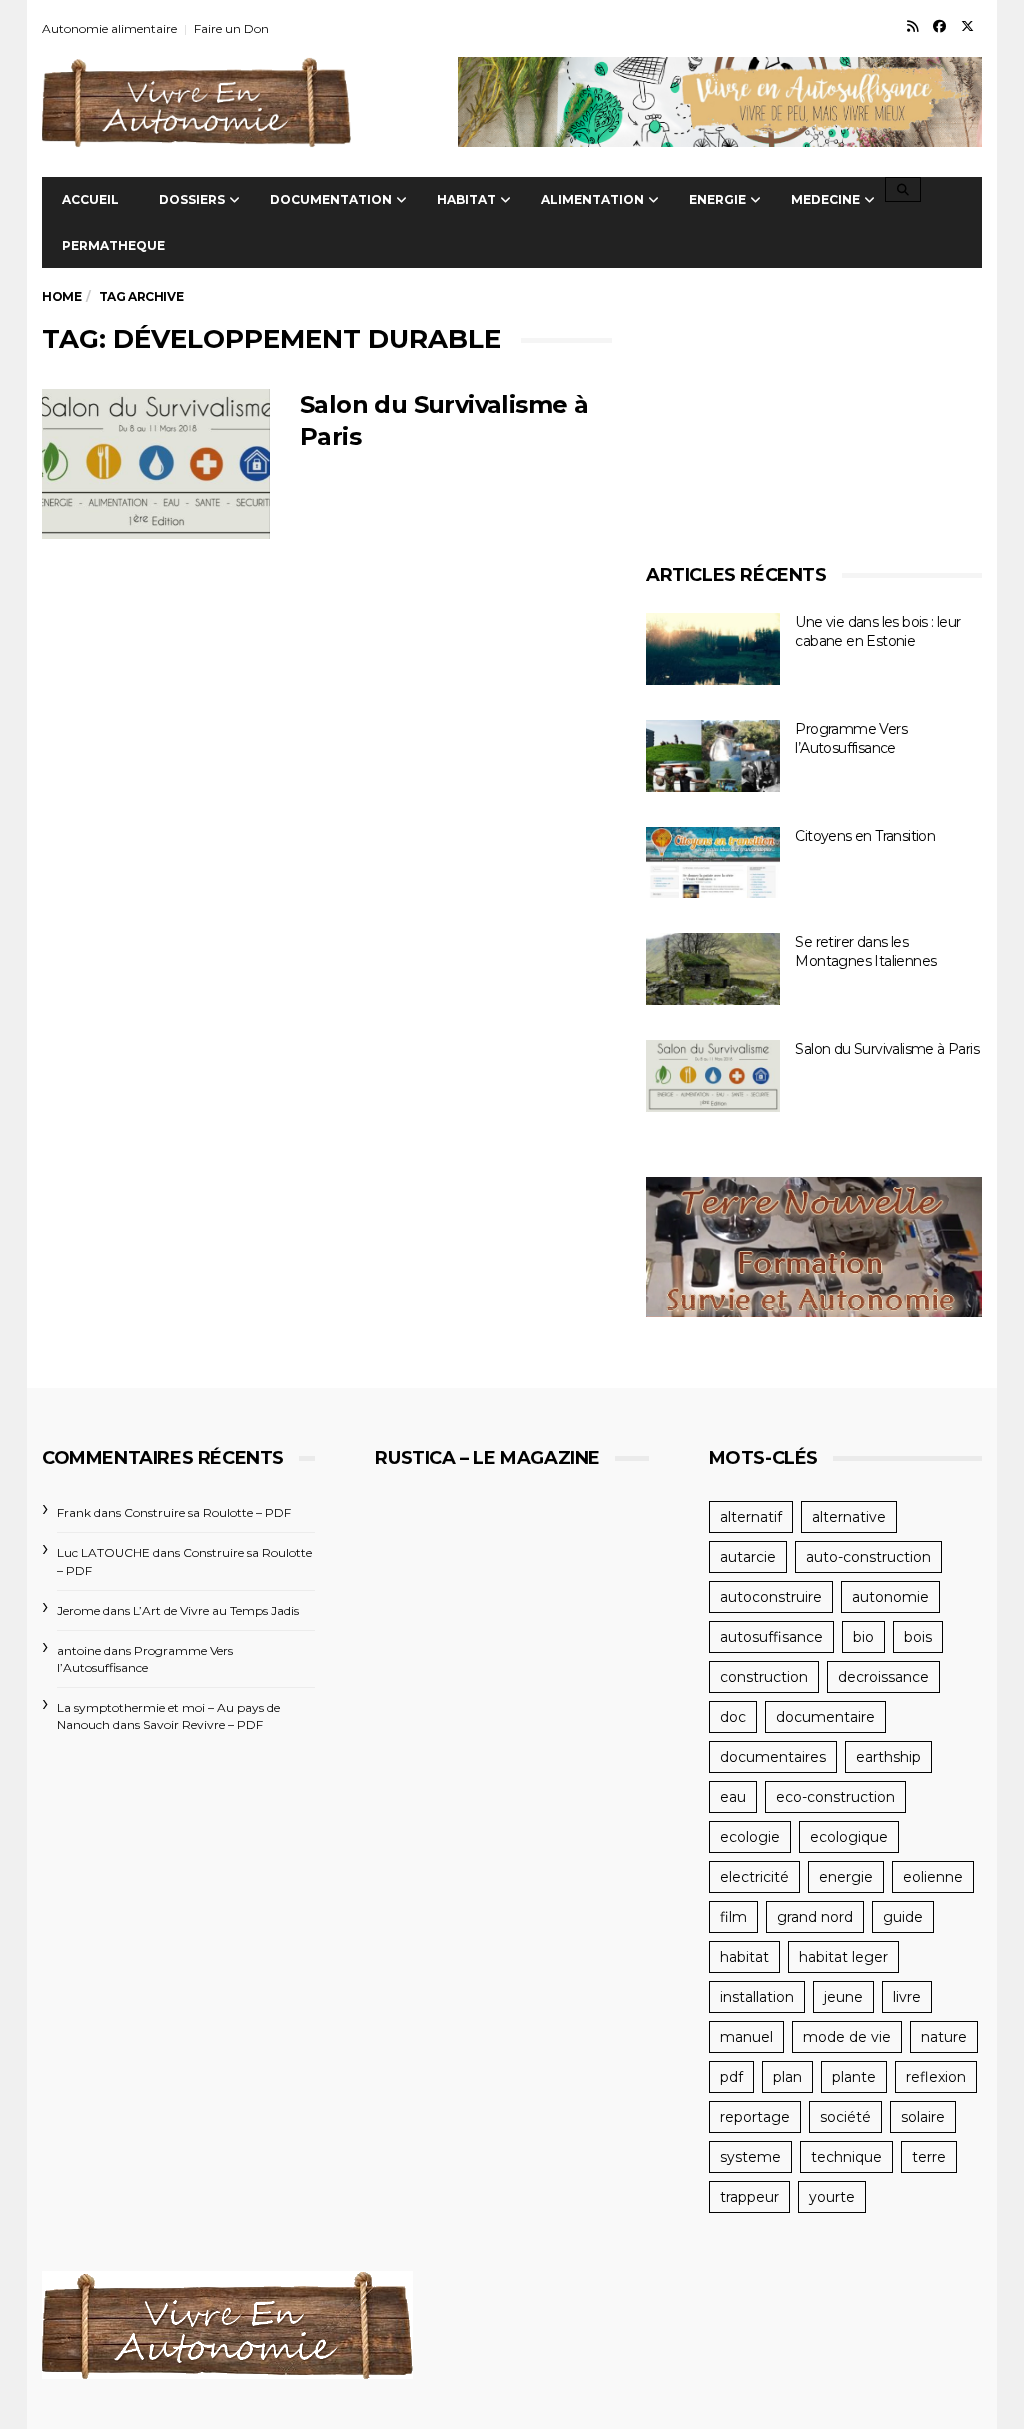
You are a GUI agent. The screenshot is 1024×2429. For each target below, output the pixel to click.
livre (907, 1997)
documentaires (773, 1757)
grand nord (815, 1917)
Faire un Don (231, 28)
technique (846, 2157)
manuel (746, 2037)
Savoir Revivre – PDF (203, 1724)
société (845, 2117)
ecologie (750, 1837)
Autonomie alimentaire (109, 28)
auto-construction (868, 1557)
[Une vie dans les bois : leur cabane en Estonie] (713, 649)
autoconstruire (771, 1597)
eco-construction (835, 1797)
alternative (849, 1517)
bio (863, 1637)
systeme (750, 2157)
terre (929, 2157)
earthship (888, 1757)
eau (733, 1797)
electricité (754, 1877)
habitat (744, 1957)
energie (846, 1877)
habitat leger (843, 1957)
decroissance (883, 1677)
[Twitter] (967, 26)
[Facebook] (939, 26)
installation (757, 1997)
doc (733, 1717)
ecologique (849, 1837)
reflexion (936, 2077)
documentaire (825, 1717)
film (733, 1917)
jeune (843, 1997)
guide (903, 1917)
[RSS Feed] (912, 26)
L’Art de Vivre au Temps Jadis (216, 1610)
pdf (731, 2077)
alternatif (751, 1517)
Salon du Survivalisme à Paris (887, 1049)
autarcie (748, 1557)
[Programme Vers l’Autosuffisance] (713, 756)
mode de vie (847, 2037)
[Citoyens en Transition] (713, 863)
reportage (755, 2117)
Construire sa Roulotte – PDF (207, 1512)
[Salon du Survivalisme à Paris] (156, 464)
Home (61, 296)
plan (787, 2077)
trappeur (749, 2197)
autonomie (890, 1597)
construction (764, 1677)
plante (854, 2077)
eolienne (933, 1877)
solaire (923, 2117)
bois (918, 1637)
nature (944, 2037)
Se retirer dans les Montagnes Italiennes (865, 951)
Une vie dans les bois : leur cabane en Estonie (877, 631)
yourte (832, 2197)
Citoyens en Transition (865, 836)
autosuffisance (771, 1637)
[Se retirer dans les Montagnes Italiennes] (713, 969)
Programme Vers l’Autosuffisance (851, 738)
